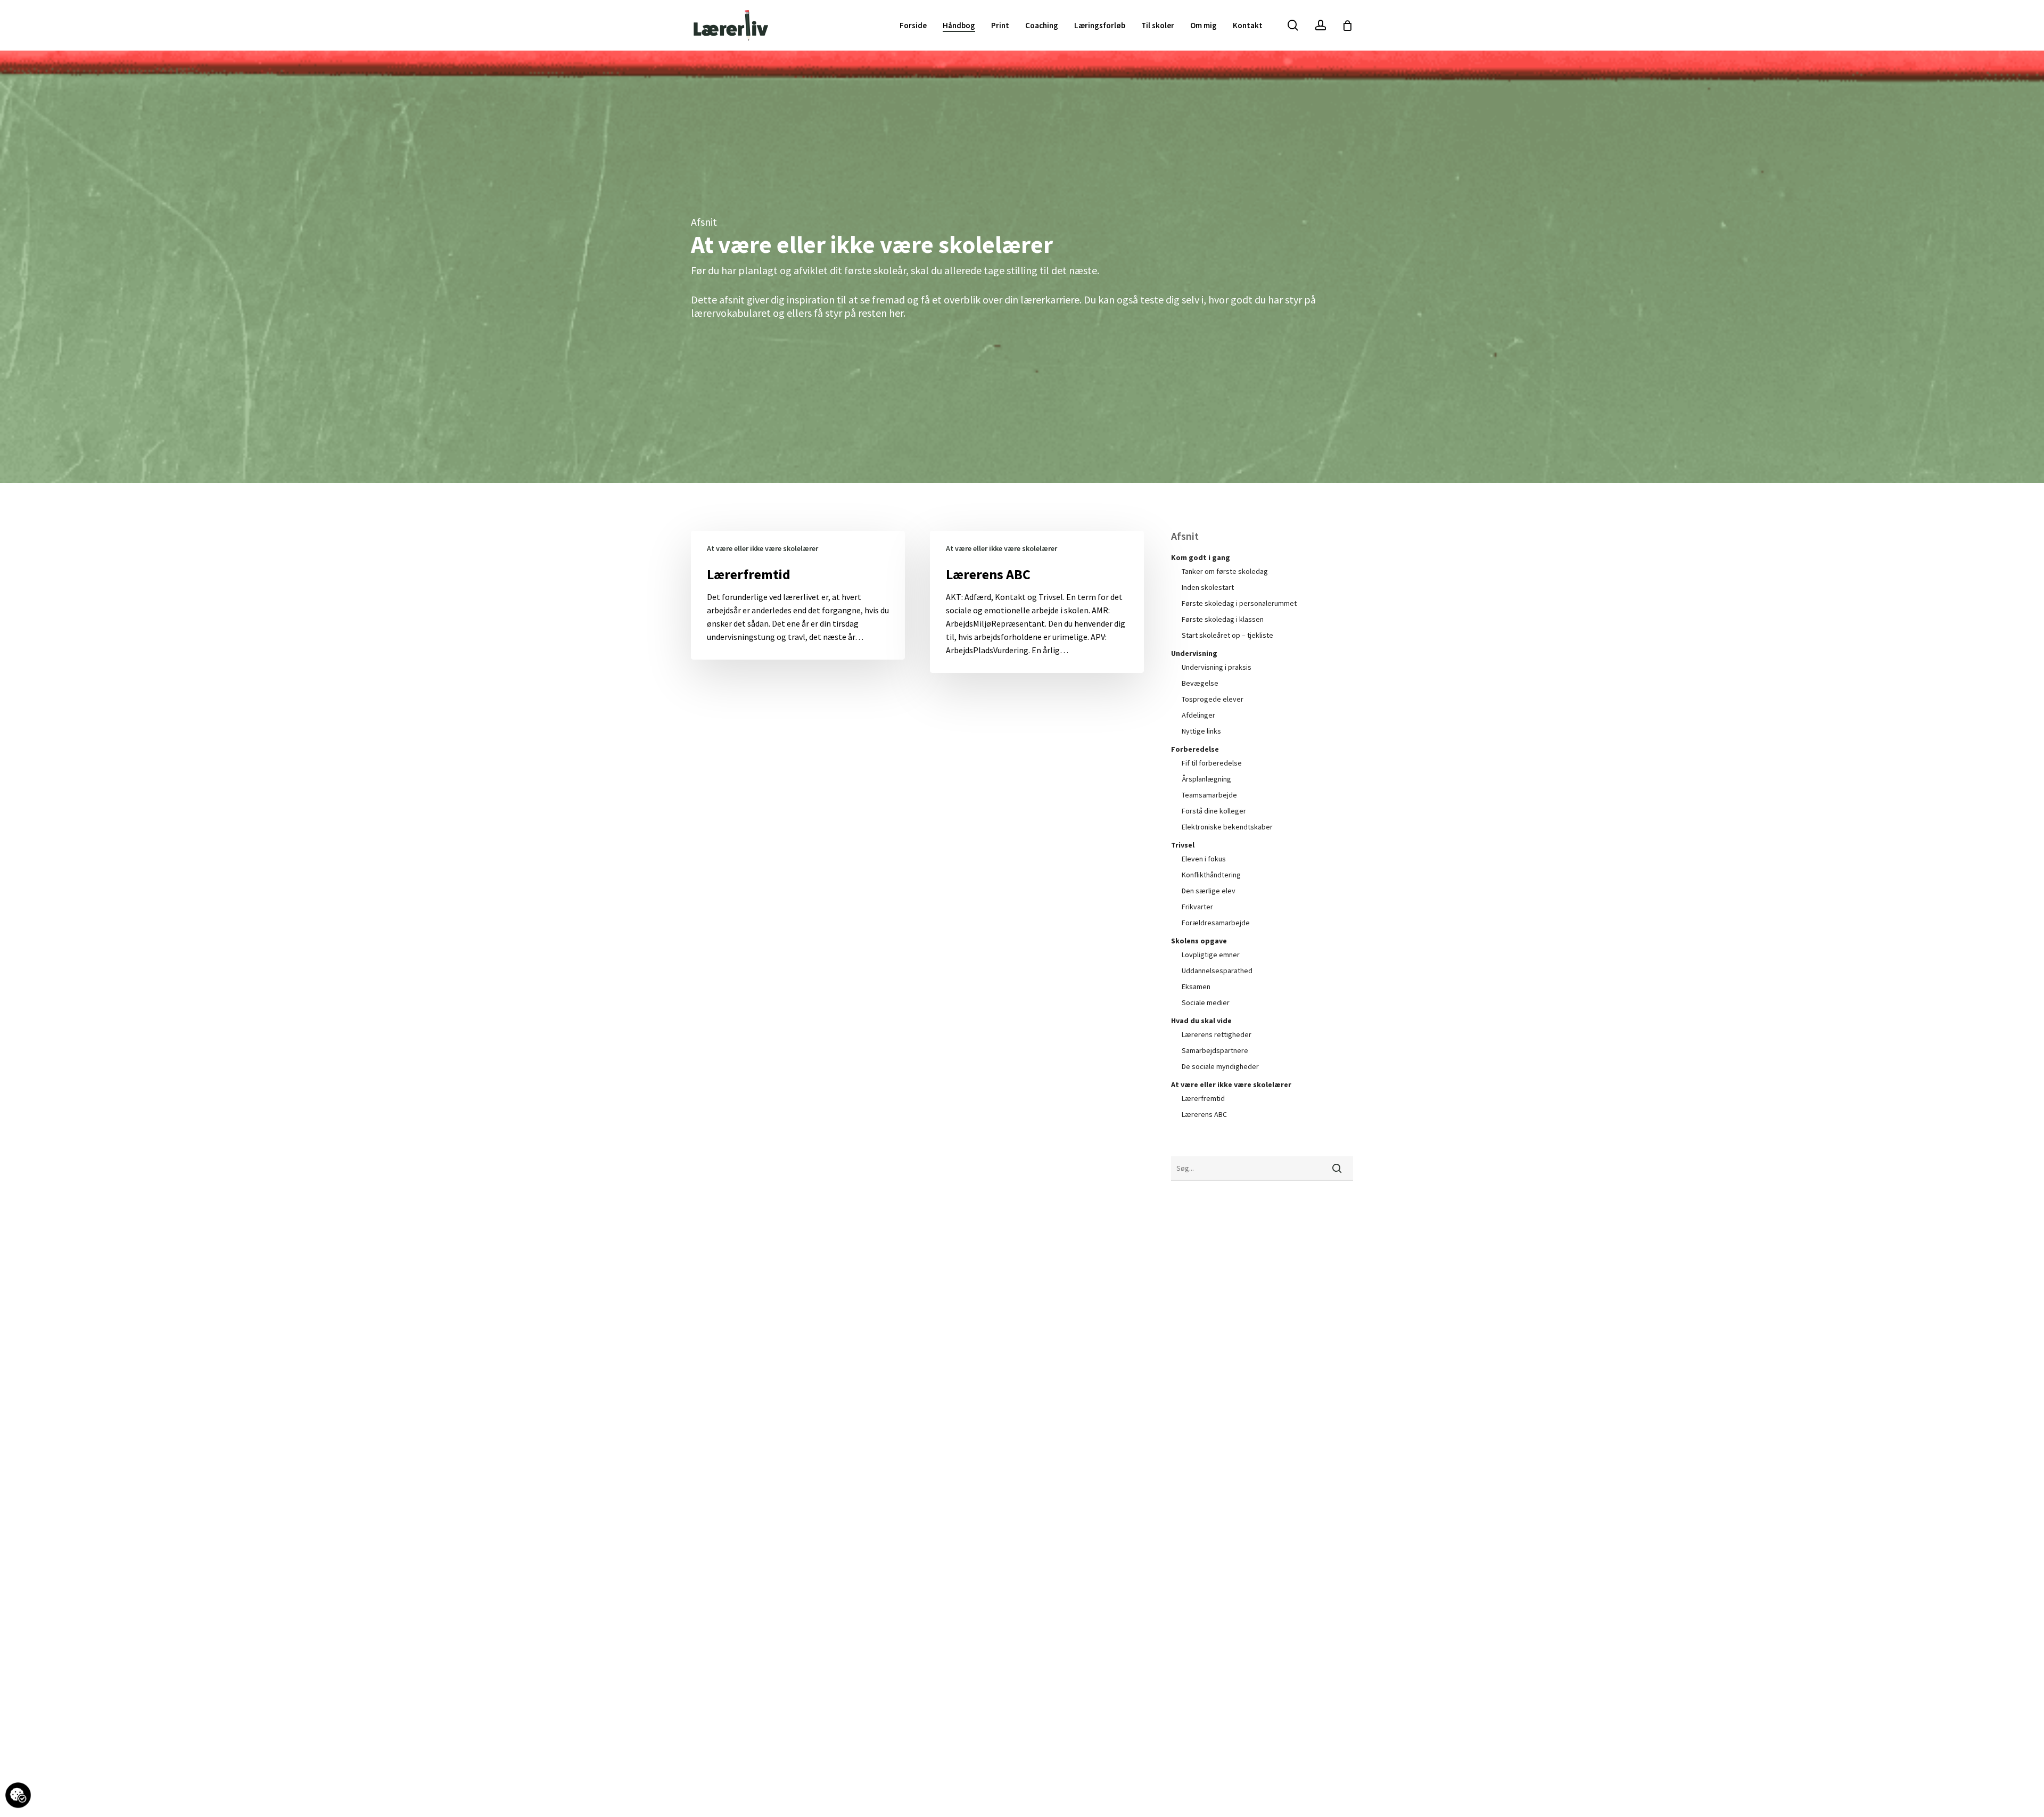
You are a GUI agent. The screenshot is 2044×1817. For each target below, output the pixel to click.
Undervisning (1194, 653)
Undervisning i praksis (1217, 667)
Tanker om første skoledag (1225, 571)
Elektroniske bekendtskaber (1227, 827)
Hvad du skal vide (1201, 1021)
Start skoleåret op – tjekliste (1227, 635)
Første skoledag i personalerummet (1239, 603)
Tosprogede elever (1213, 699)
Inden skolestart (1208, 587)
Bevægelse (1200, 683)
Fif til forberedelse (1212, 763)
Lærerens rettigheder (1217, 1034)
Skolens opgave (1199, 941)
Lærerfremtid (1203, 1098)
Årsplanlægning (1206, 779)
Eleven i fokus (1204, 859)
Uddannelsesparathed (1217, 971)
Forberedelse (1195, 749)
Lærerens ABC (1204, 1114)
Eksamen (1196, 986)
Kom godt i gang (1201, 557)
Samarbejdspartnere (1215, 1050)
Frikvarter (1197, 907)
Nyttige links (1201, 731)
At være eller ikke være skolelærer (763, 548)
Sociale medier (1206, 1002)
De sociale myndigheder (1220, 1066)
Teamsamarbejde (1209, 795)
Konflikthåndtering (1211, 875)
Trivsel (1183, 845)
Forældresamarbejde (1216, 923)
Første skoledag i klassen (1223, 619)
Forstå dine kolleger (1214, 811)
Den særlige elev (1209, 891)
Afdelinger (1198, 715)
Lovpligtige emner (1211, 955)
